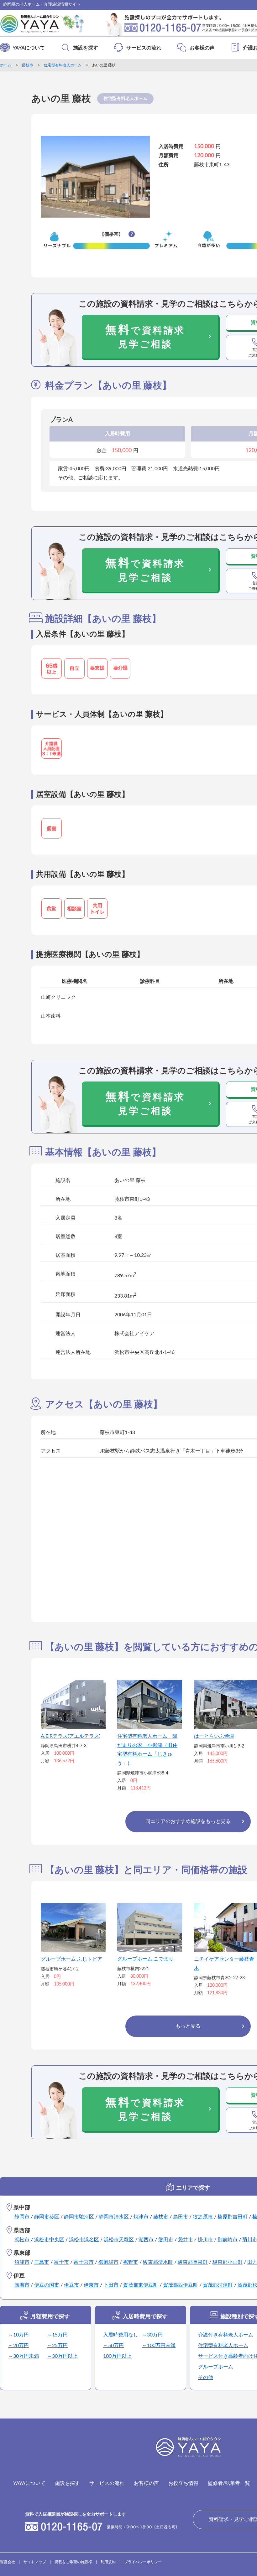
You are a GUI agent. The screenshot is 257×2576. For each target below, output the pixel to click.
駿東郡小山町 (228, 2262)
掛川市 (205, 2240)
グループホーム (216, 2367)
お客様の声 (202, 48)
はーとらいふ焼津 (214, 1736)
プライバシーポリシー (143, 2562)
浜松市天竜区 (119, 2240)
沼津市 (22, 2262)
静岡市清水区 (114, 2217)
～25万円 (57, 2346)
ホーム (6, 65)
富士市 (61, 2262)
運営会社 (8, 2562)
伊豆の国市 (47, 2285)
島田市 (181, 2217)
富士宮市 (84, 2262)
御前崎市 (228, 2240)
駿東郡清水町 (158, 2262)
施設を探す (86, 48)
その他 (206, 2377)
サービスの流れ (144, 48)
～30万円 (152, 2335)
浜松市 (22, 2240)
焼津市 (141, 2217)
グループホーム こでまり (145, 1959)
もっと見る (188, 2026)
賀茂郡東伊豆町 (141, 2285)
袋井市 (186, 2240)
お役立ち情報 (183, 2483)
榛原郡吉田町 (233, 2217)
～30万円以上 (62, 2356)
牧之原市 (203, 2217)
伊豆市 (71, 2285)
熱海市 (22, 2285)
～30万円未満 (24, 2356)
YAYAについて (29, 48)
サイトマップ (35, 2562)
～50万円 (113, 2346)
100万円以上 (117, 2356)
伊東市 (91, 2285)
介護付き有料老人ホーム (226, 2335)
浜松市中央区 (49, 2240)
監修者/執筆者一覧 (229, 2483)
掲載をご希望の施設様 (73, 2562)
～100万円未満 (159, 2346)
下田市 (111, 2285)
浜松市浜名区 (84, 2240)
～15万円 (57, 2335)
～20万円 (18, 2346)
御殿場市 (108, 2262)
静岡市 (22, 2217)
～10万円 (18, 2335)
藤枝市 (28, 65)
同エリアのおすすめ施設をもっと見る (188, 1821)
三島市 (42, 2262)
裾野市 (131, 2262)
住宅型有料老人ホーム (63, 65)
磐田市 (166, 2240)
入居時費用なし (121, 2335)
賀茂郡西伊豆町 (181, 2285)
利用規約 (108, 2562)
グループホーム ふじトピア (71, 1959)
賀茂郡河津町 (218, 2285)
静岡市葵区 (47, 2217)
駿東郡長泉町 (193, 2262)
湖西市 (146, 2240)
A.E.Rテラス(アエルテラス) (71, 1736)
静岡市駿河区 (79, 2217)
